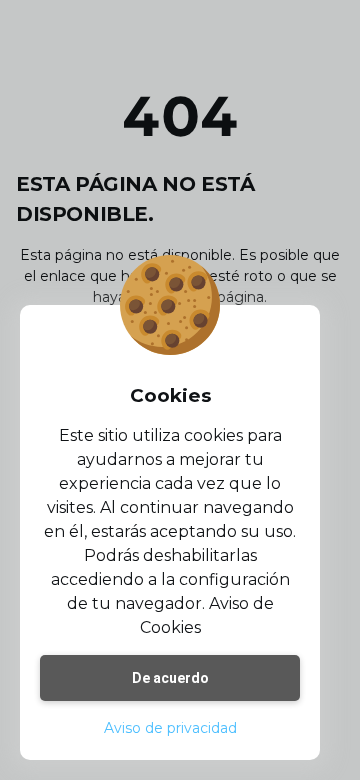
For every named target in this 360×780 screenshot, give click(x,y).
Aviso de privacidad (170, 728)
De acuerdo (170, 678)
